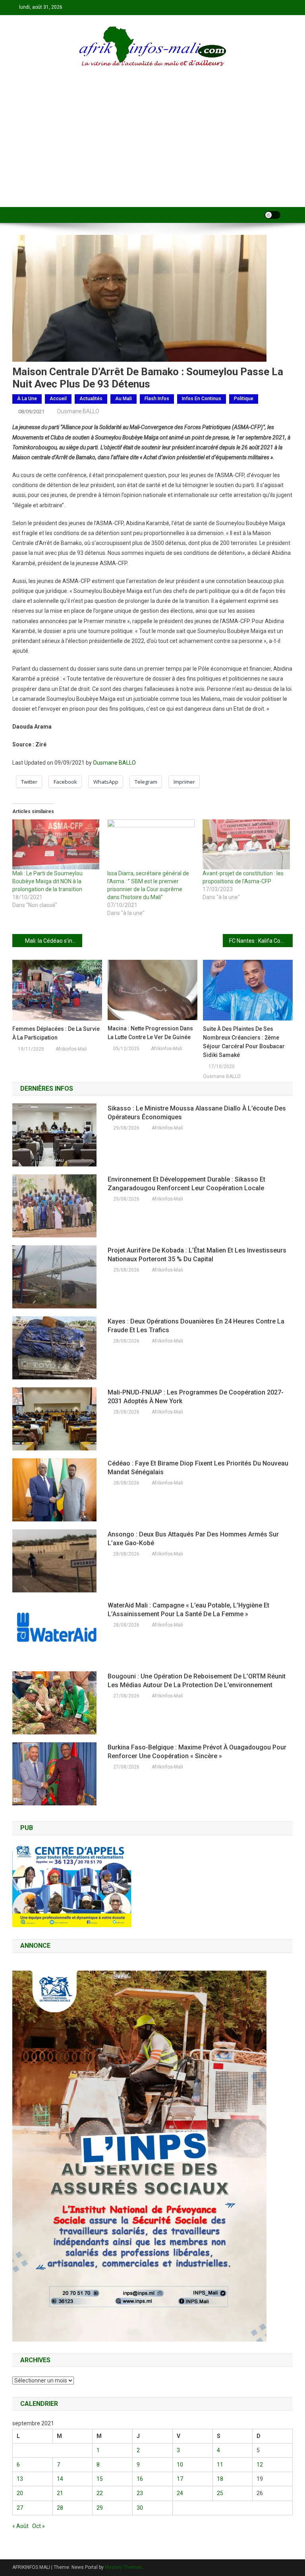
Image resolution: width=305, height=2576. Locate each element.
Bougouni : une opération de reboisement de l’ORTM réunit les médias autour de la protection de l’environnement (197, 1681)
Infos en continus (202, 399)
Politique (244, 399)
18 (220, 2479)
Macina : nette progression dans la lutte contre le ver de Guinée (150, 1033)
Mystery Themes (123, 2567)
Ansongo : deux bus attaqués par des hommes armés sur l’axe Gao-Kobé (193, 1539)
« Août (20, 2526)
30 (140, 2508)
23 (140, 2493)
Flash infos (157, 399)
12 (260, 2465)
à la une (27, 399)
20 (20, 2493)
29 (100, 2508)
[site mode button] (272, 215)
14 (60, 2479)
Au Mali (124, 399)
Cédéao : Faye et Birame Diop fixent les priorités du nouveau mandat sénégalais (198, 1468)
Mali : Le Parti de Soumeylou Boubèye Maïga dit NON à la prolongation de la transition (47, 881)
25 (220, 2493)
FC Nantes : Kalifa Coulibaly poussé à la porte (261, 941)
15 (100, 2479)
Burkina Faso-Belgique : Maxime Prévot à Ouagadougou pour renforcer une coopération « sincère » (197, 1752)
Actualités (91, 399)
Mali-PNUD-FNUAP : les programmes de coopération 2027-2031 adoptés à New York (196, 1397)
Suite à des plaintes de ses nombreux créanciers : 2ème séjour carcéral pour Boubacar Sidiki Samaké (244, 1042)
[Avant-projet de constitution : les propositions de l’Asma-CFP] (246, 844)
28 (60, 2508)
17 (180, 2479)
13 (20, 2479)
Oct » (39, 2526)
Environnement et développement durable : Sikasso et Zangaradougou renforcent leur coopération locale (186, 1184)
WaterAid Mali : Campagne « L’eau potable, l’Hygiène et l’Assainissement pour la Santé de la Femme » (188, 1610)
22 (100, 2493)
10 (180, 2465)
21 (60, 2493)
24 (180, 2493)
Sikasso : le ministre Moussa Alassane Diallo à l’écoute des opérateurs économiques (197, 1113)
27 (20, 2508)
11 (220, 2465)
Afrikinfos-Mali (71, 1049)
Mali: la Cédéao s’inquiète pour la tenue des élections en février (54, 941)
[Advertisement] (152, 148)
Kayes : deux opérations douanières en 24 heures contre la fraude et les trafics (196, 1326)
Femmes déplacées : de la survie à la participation (56, 1033)
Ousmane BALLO (78, 411)
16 (140, 2479)
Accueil (58, 399)
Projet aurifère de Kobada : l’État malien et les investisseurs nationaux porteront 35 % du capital (197, 1255)
